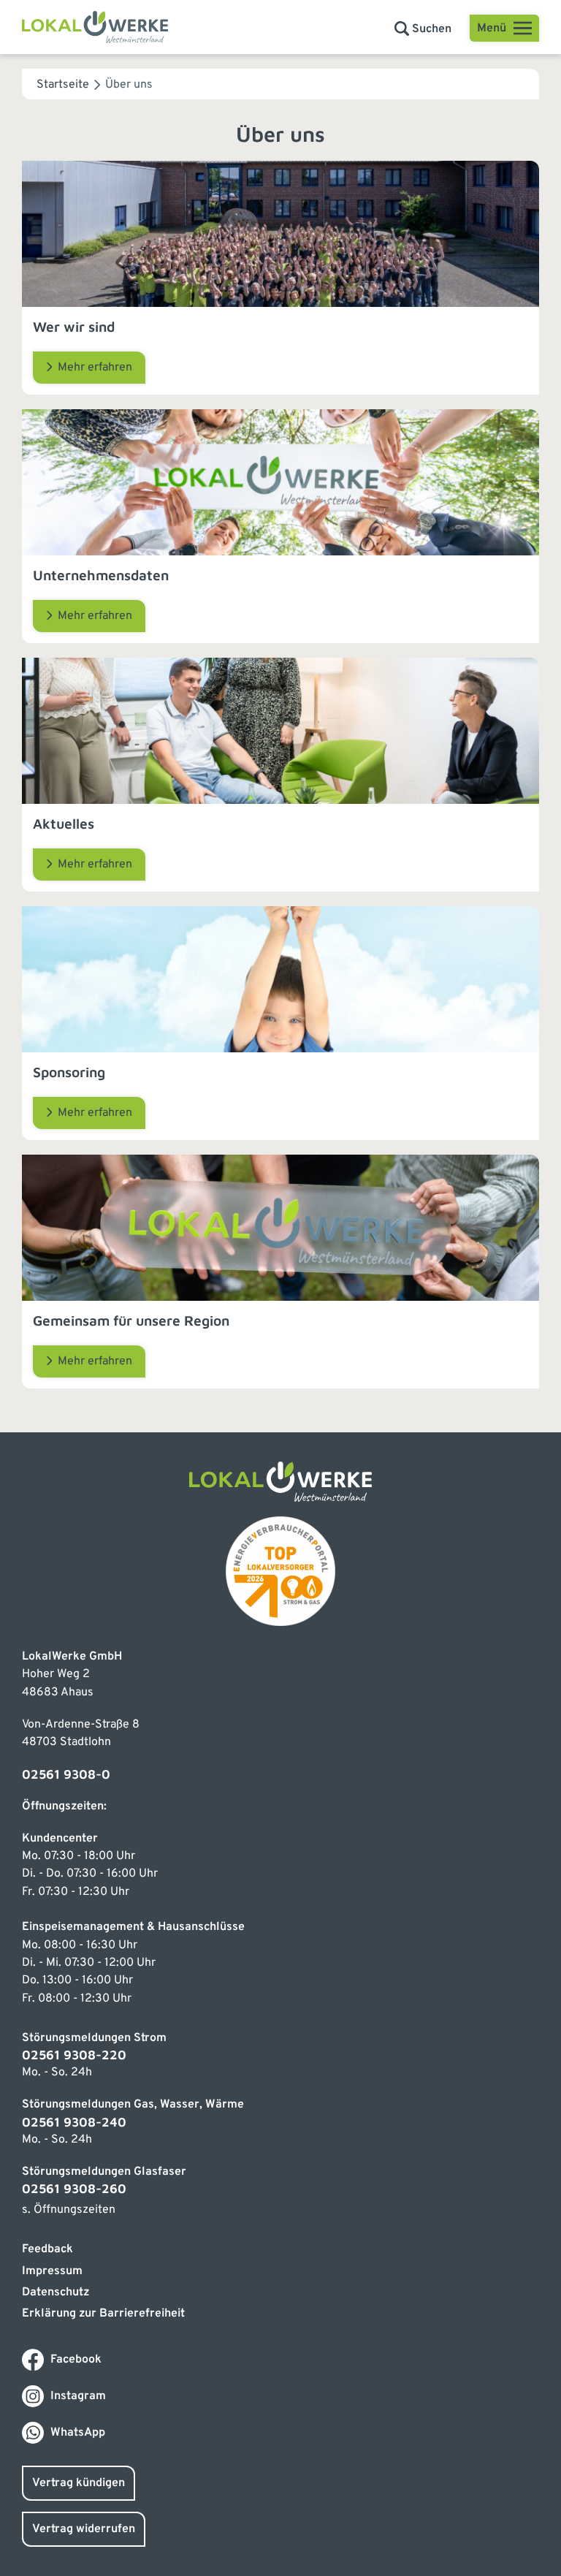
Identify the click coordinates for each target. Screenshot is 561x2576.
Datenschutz (56, 2292)
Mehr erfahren (95, 368)
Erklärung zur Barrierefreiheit (103, 2314)
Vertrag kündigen (79, 2483)
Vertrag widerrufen (84, 2529)
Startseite (63, 85)
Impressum (52, 2271)
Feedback (47, 2249)
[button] (423, 29)
